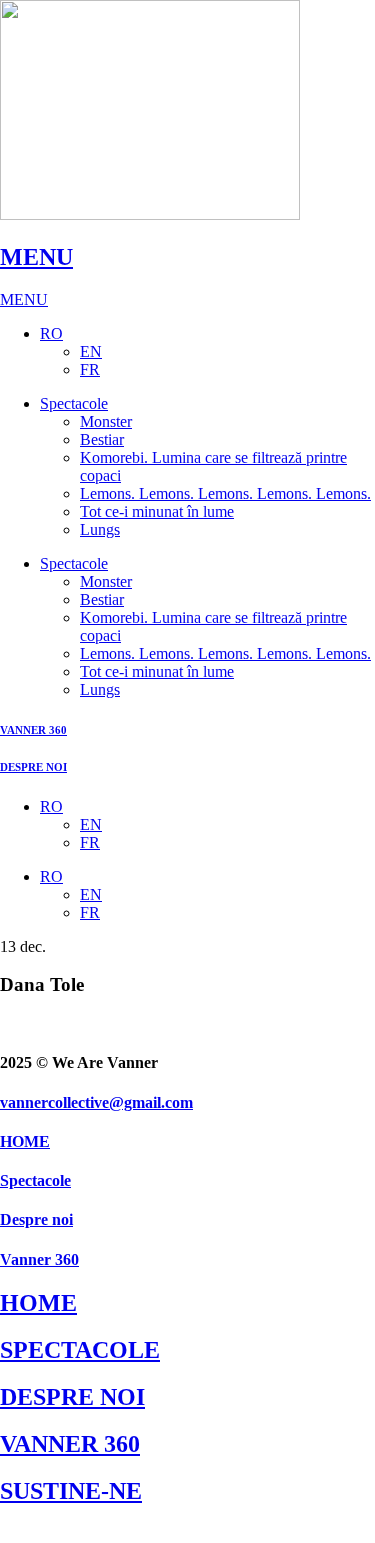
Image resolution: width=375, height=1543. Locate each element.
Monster (106, 421)
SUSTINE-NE (71, 1491)
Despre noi (36, 1219)
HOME (25, 1141)
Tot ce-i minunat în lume (157, 511)
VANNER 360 (33, 730)
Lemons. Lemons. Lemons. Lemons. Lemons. (225, 493)
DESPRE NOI (33, 767)
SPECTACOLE (80, 1350)
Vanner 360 (39, 1259)
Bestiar (102, 439)
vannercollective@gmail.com (96, 1102)
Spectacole (74, 403)
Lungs (100, 529)
